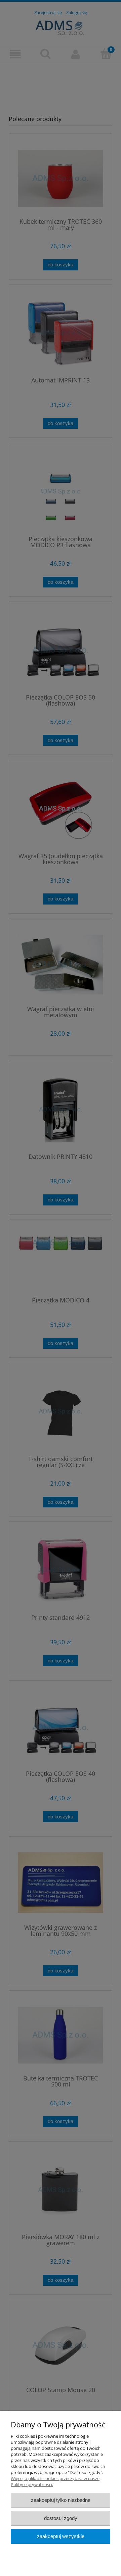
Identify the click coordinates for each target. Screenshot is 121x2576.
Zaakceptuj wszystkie (61, 2536)
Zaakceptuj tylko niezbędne (61, 2500)
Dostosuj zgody (61, 2518)
